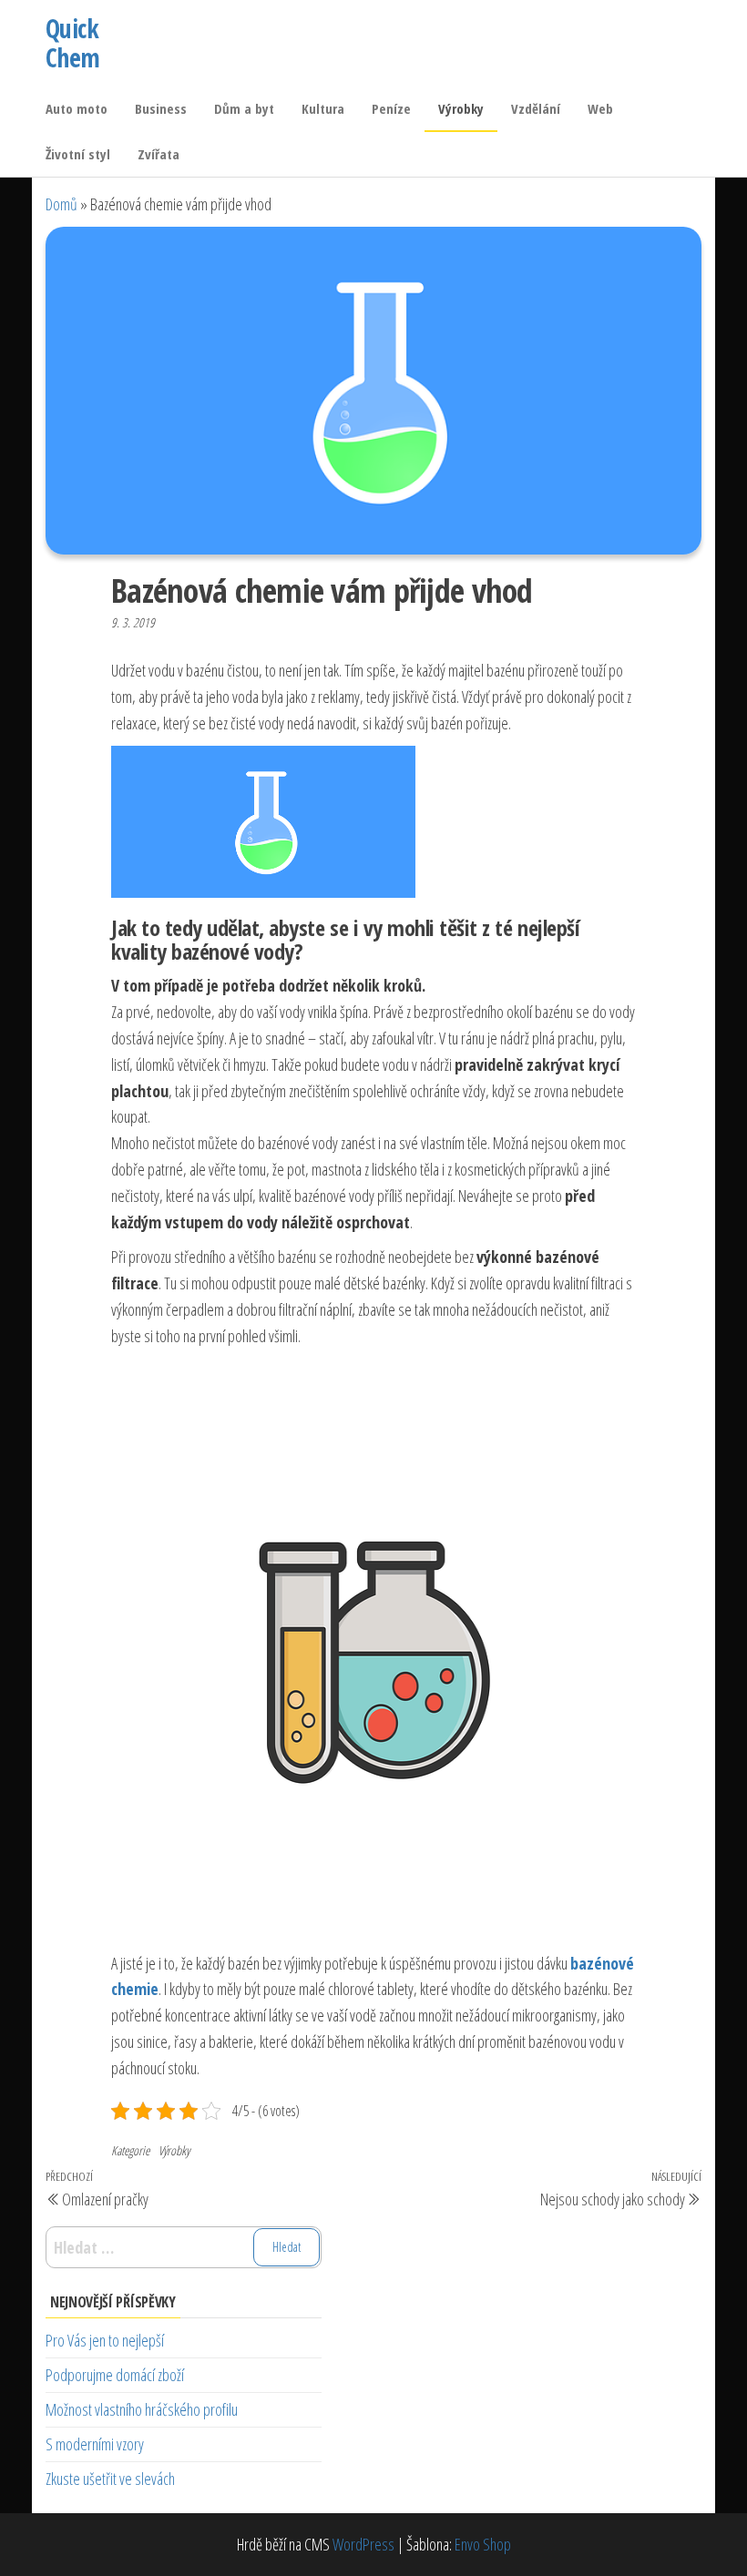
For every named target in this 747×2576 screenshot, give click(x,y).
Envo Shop (483, 2544)
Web (600, 108)
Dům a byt (244, 108)
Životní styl (78, 154)
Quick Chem (73, 43)
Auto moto (77, 108)
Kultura (323, 108)
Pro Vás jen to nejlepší (105, 2340)
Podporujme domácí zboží (115, 2375)
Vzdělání (536, 108)
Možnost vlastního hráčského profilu (142, 2409)
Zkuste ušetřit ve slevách (110, 2479)
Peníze (391, 108)
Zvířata (159, 154)
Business (161, 108)
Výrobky (461, 108)
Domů (61, 204)
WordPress (363, 2544)
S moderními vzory (95, 2444)
